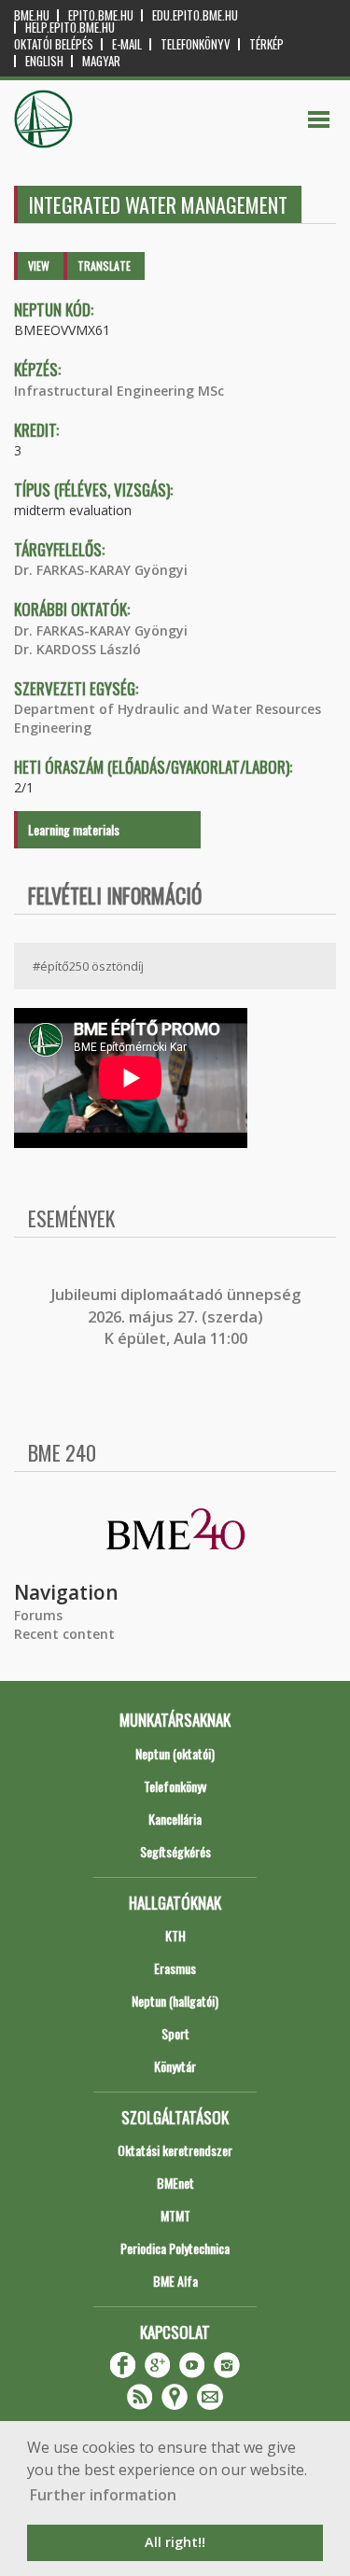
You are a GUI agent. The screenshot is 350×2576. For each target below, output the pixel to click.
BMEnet (175, 2183)
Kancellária (175, 1819)
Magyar (101, 61)
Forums (38, 1615)
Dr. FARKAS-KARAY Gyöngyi (101, 570)
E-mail (127, 44)
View (39, 266)
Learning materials (74, 829)
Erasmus (175, 1968)
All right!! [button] (175, 2542)
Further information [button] (103, 2495)
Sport (175, 2033)
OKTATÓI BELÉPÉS (54, 44)
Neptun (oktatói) (175, 1753)
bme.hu (32, 15)
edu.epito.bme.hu (195, 15)
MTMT (175, 2215)
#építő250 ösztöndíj (88, 966)
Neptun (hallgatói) (175, 2001)
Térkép (266, 44)
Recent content (64, 1634)
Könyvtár (175, 2066)
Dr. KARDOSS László (77, 649)
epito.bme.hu (101, 15)
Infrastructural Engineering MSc (119, 391)
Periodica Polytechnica (175, 2248)
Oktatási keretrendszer (175, 2150)
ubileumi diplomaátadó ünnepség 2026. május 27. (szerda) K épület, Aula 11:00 (178, 1316)
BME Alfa (175, 2281)
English (44, 61)
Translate (104, 266)
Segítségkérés (175, 1851)
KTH (175, 1935)
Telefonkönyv (196, 44)
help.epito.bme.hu (70, 28)
